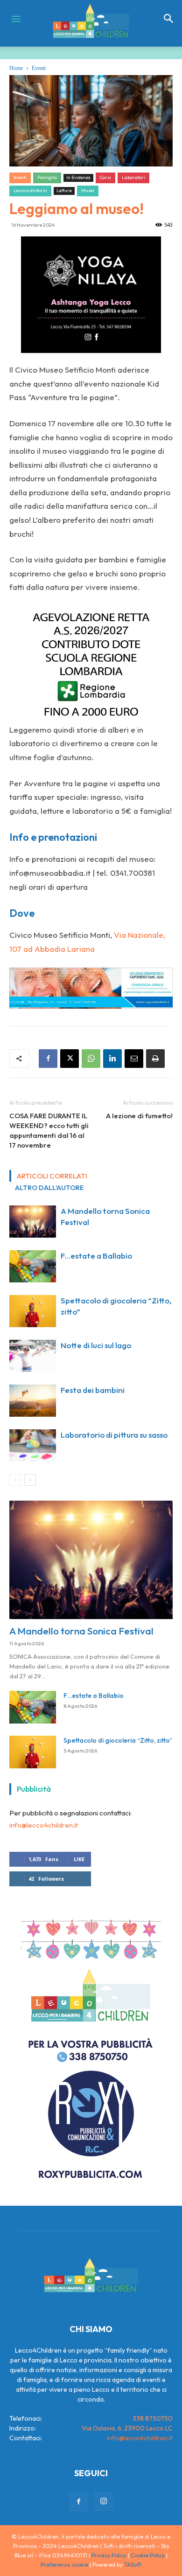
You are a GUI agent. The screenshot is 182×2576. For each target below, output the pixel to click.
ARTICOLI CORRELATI (52, 1176)
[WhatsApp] (91, 1059)
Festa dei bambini (93, 1390)
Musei (88, 190)
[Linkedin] (112, 1059)
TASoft (133, 2565)
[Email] (134, 1059)
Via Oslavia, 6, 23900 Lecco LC (127, 2428)
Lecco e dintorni (30, 190)
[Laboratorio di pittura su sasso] (33, 1445)
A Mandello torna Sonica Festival (81, 1631)
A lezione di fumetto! (139, 1116)
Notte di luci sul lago (96, 1345)
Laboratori (133, 177)
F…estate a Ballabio (96, 1256)
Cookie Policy (148, 2555)
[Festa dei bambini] (33, 1401)
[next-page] (30, 1480)
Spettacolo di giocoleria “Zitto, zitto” (118, 1740)
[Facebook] (48, 1059)
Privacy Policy (109, 2555)
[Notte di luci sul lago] (33, 1356)
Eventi (39, 68)
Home (16, 68)
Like (79, 1859)
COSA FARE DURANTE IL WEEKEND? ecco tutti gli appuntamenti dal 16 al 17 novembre (49, 1130)
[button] (169, 19)
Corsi (105, 177)
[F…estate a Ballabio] (33, 1266)
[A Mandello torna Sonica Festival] (33, 1222)
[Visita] (91, 295)
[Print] (155, 1059)
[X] (70, 1059)
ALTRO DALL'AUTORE (49, 1188)
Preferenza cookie (64, 2565)
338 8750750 (153, 2418)
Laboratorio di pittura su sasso (114, 1435)
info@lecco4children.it (44, 1825)
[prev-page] (15, 1480)
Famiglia (47, 177)
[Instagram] (104, 2501)
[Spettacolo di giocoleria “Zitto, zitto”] (33, 1311)
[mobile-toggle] (16, 19)
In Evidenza (78, 177)
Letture (64, 190)
